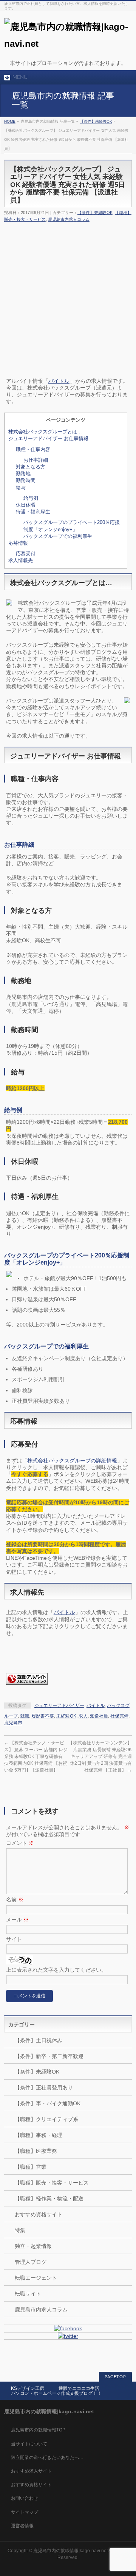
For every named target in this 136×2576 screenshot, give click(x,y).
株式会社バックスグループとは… (45, 432)
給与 (21, 488)
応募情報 (18, 543)
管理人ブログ (31, 2262)
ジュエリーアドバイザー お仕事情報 (48, 438)
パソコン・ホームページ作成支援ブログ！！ (56, 2393)
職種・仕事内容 (33, 449)
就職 (25, 1716)
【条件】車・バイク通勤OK (48, 2103)
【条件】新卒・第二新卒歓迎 (49, 2056)
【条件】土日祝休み (39, 2040)
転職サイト (28, 2294)
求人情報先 (21, 560)
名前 (15, 1900)
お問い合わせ (25, 2498)
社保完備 (119, 1716)
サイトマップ (25, 2512)
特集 (20, 2230)
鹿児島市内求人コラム (69, 219)
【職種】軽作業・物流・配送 (49, 2199)
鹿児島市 (13, 1723)
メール (17, 1920)
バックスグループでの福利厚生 (58, 536)
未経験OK (66, 1716)
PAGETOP (115, 2377)
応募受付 (26, 554)
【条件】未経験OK (96, 121)
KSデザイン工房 (28, 2388)
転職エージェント (36, 2278)
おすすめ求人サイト (31, 2471)
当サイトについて (29, 2444)
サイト (14, 1939)
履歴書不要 (43, 1716)
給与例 (31, 498)
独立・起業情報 (33, 2246)
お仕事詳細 (36, 460)
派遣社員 (99, 1716)
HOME (10, 121)
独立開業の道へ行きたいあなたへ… (47, 2457)
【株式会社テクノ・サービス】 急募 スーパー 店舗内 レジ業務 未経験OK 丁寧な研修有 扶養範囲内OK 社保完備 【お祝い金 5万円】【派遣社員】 (36, 1756)
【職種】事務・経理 (39, 2135)
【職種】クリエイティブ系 (46, 2119)
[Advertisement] (68, 287)
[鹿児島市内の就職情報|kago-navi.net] (68, 44)
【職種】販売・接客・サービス (52, 2183)
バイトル (59, 381)
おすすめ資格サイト (39, 2214)
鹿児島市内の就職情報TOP (38, 2430)
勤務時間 (26, 480)
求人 (83, 1716)
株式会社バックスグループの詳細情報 (72, 1461)
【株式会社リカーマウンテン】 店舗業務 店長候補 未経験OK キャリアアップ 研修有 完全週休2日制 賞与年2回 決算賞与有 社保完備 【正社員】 (100, 1756)
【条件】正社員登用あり (44, 2088)
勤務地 (23, 474)
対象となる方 (31, 467)
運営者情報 (22, 2526)
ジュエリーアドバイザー (59, 1706)
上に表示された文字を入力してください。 (56, 1970)
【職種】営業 (31, 2167)
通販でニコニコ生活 (79, 2388)
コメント (20, 1843)
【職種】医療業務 (36, 2151)
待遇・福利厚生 (33, 512)
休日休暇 (26, 505)
